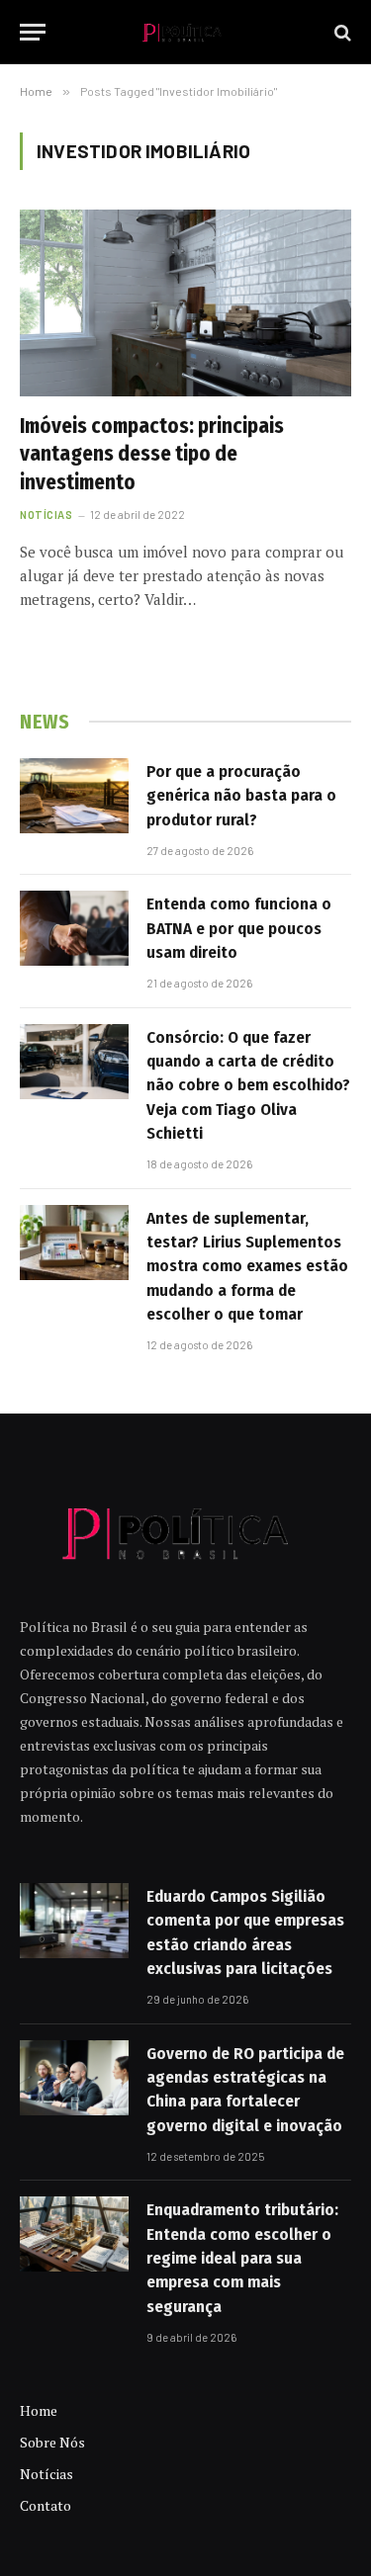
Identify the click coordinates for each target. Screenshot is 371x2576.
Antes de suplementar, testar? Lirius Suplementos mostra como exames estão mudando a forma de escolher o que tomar (247, 1266)
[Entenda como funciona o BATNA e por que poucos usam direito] (74, 928)
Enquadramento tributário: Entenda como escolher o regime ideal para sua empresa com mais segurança (242, 2258)
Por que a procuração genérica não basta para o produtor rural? (241, 796)
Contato (46, 2505)
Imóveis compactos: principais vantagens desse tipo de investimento (152, 454)
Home (39, 2410)
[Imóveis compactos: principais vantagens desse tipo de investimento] (185, 302)
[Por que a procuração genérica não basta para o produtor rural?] (74, 796)
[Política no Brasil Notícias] (185, 32)
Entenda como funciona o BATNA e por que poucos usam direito (239, 928)
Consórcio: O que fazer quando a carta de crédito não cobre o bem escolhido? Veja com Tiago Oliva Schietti (248, 1085)
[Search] (341, 32)
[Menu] (33, 32)
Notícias (46, 2474)
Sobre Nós (52, 2442)
